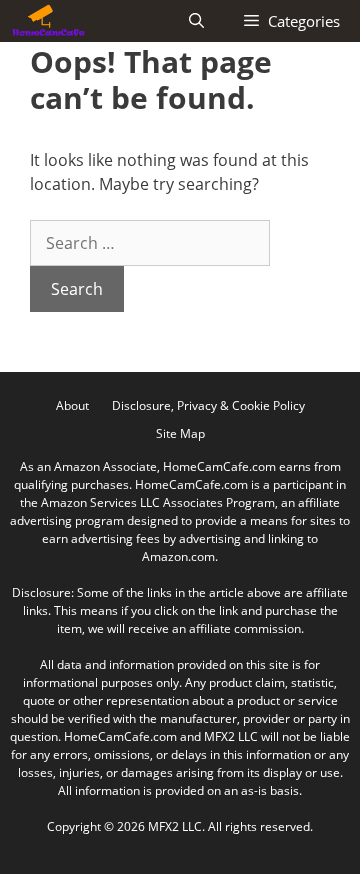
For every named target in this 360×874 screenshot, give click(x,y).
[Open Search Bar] (196, 21)
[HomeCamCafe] (48, 21)
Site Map (180, 433)
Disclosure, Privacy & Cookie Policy (208, 405)
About (72, 405)
